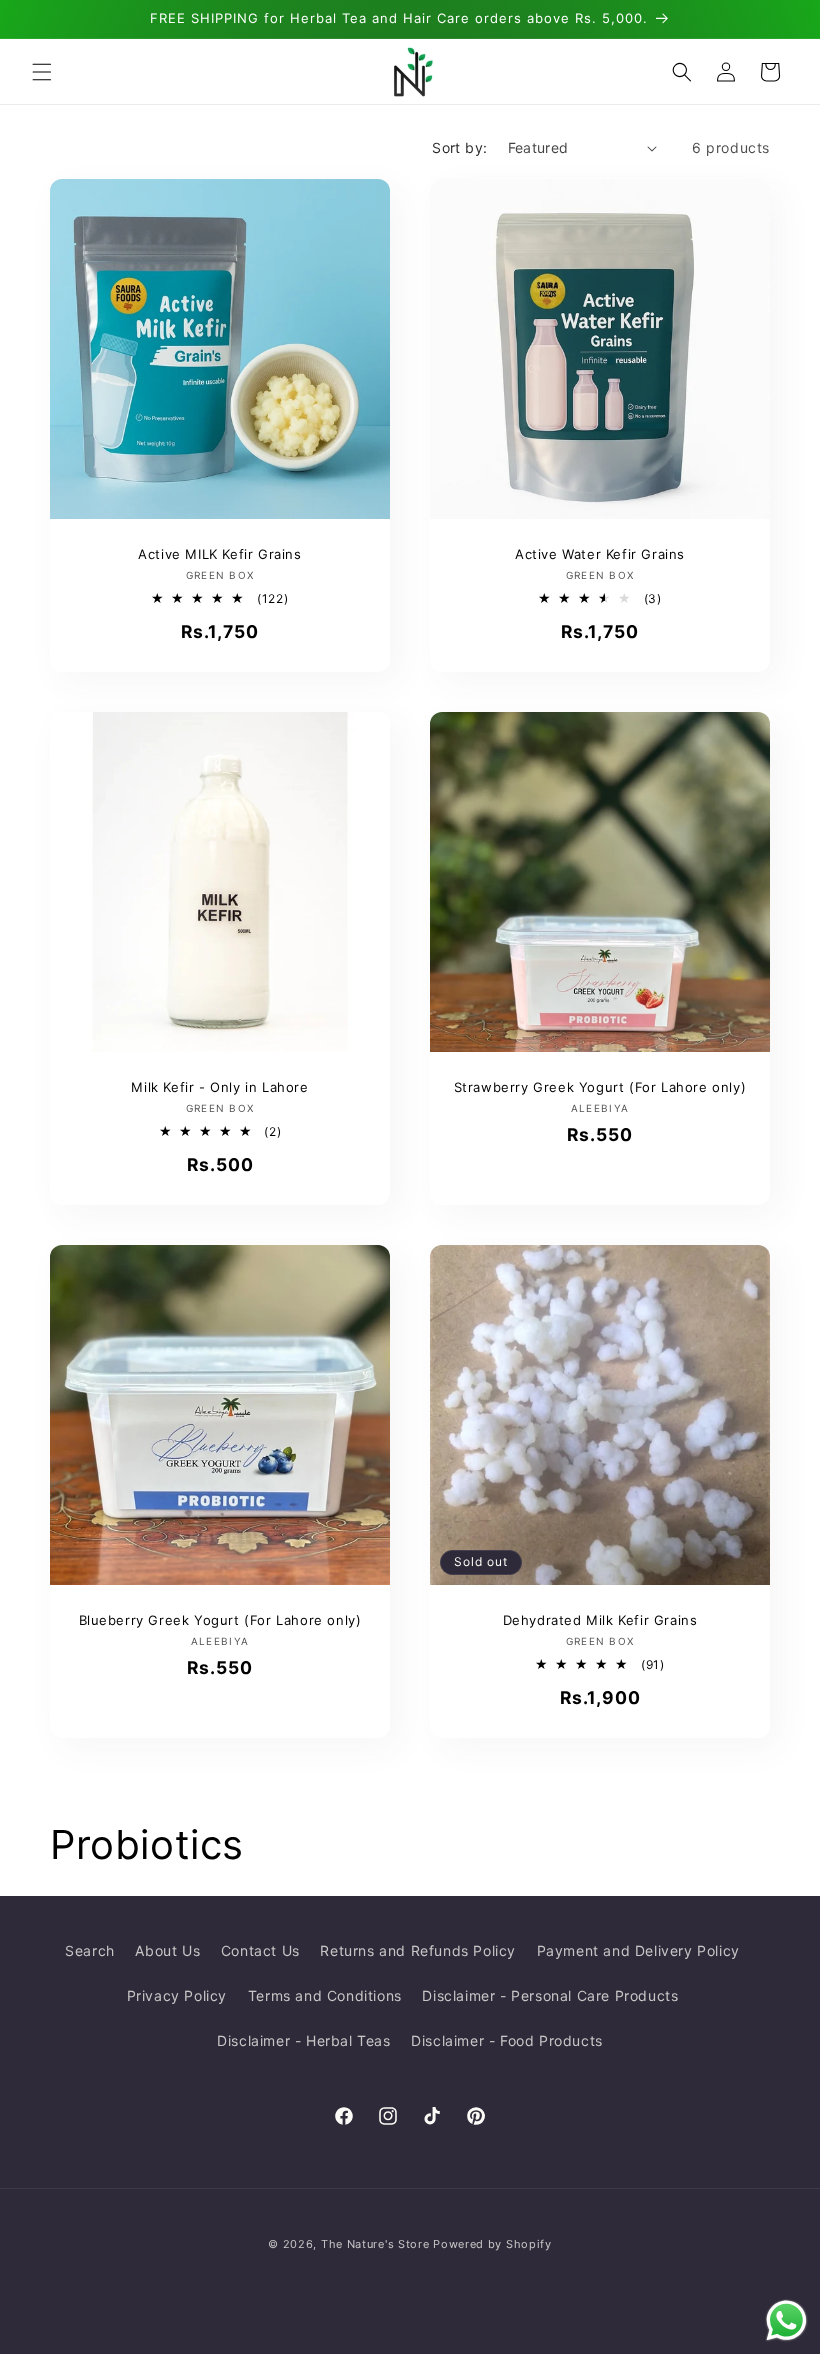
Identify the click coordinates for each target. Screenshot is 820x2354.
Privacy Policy (177, 1995)
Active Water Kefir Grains (600, 554)
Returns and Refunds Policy (418, 1950)
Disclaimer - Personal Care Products (550, 1995)
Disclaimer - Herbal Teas (303, 2040)
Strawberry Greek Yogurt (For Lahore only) (600, 1087)
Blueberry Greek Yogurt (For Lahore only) (220, 1620)
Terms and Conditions (325, 1995)
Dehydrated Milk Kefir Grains (600, 1620)
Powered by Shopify (492, 2244)
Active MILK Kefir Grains (219, 554)
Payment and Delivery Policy (638, 1950)
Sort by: (459, 147)
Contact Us (260, 1950)
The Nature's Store (375, 2244)
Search (90, 1950)
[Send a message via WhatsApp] (786, 2320)
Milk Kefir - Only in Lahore (219, 1087)
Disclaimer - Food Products (507, 2040)
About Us (167, 1950)
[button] (42, 72)
